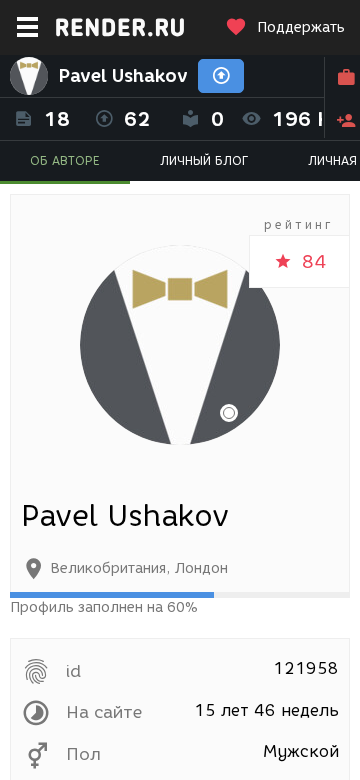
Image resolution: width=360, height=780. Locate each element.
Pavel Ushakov (123, 76)
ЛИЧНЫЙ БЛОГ (204, 160)
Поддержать (301, 27)
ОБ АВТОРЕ (65, 160)
